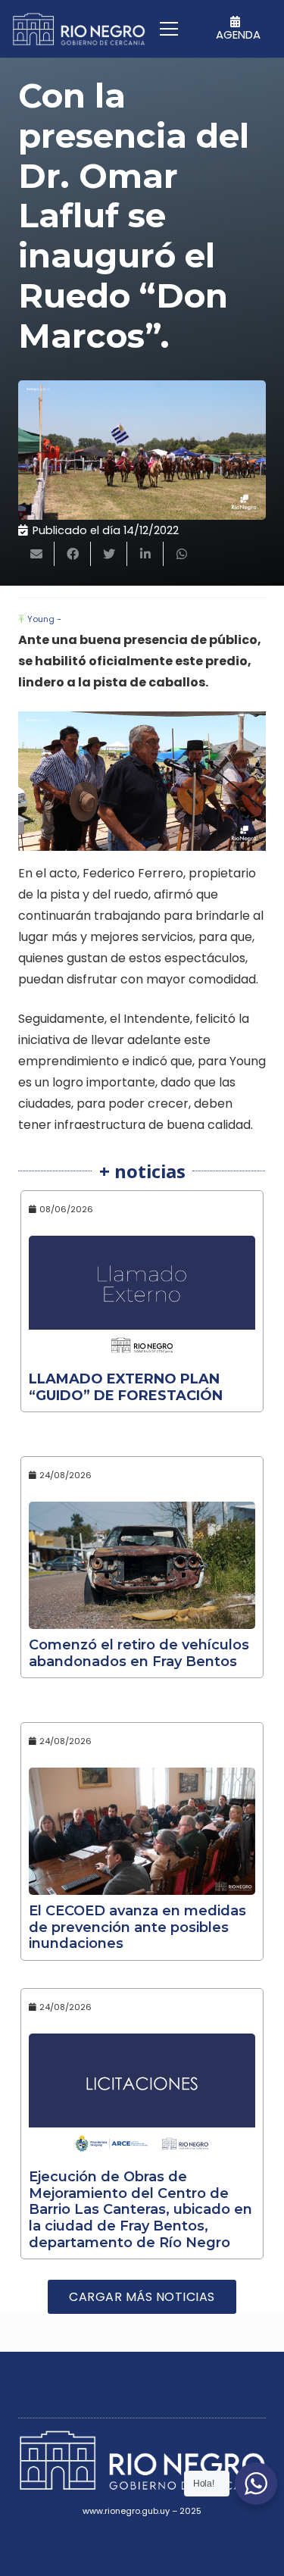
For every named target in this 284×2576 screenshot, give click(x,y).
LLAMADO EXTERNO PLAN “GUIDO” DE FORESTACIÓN (126, 1387)
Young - (44, 619)
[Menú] (169, 29)
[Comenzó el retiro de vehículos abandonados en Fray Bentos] (142, 1565)
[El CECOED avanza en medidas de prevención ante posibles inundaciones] (142, 1831)
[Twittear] (109, 554)
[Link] (79, 29)
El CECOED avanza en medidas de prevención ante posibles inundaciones (137, 1927)
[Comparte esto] (73, 554)
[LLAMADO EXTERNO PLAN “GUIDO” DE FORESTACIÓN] (142, 1299)
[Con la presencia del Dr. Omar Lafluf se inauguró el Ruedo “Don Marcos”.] (142, 450)
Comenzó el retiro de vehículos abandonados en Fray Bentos (139, 1653)
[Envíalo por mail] (36, 554)
